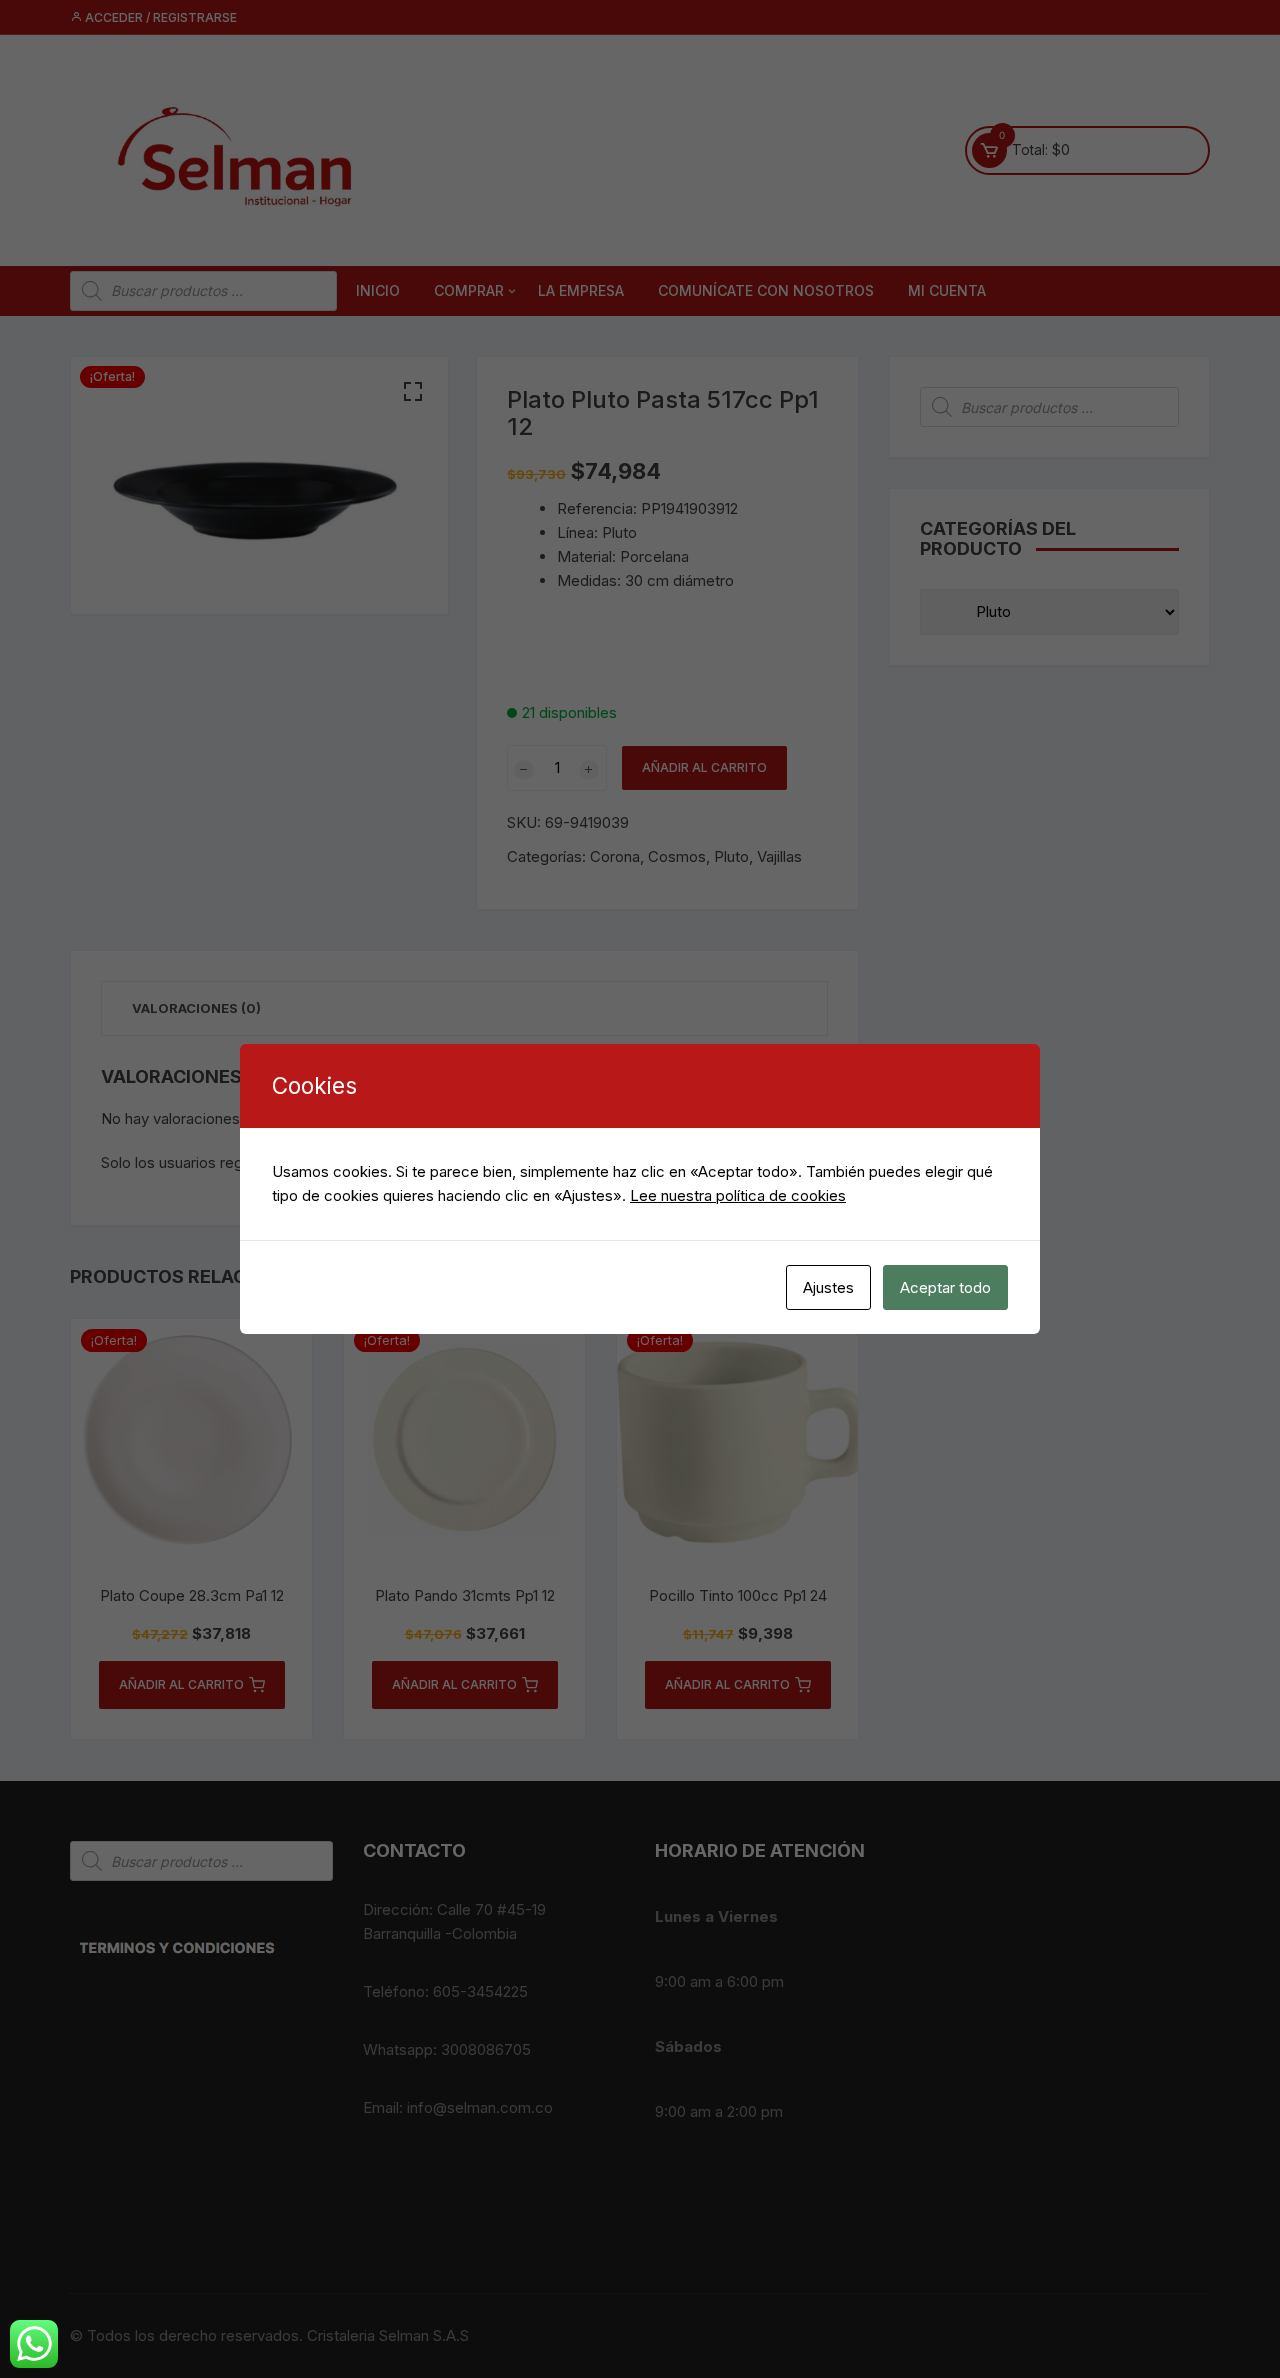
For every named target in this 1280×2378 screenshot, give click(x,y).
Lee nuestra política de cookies (738, 1195)
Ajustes (828, 1287)
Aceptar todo (945, 1287)
